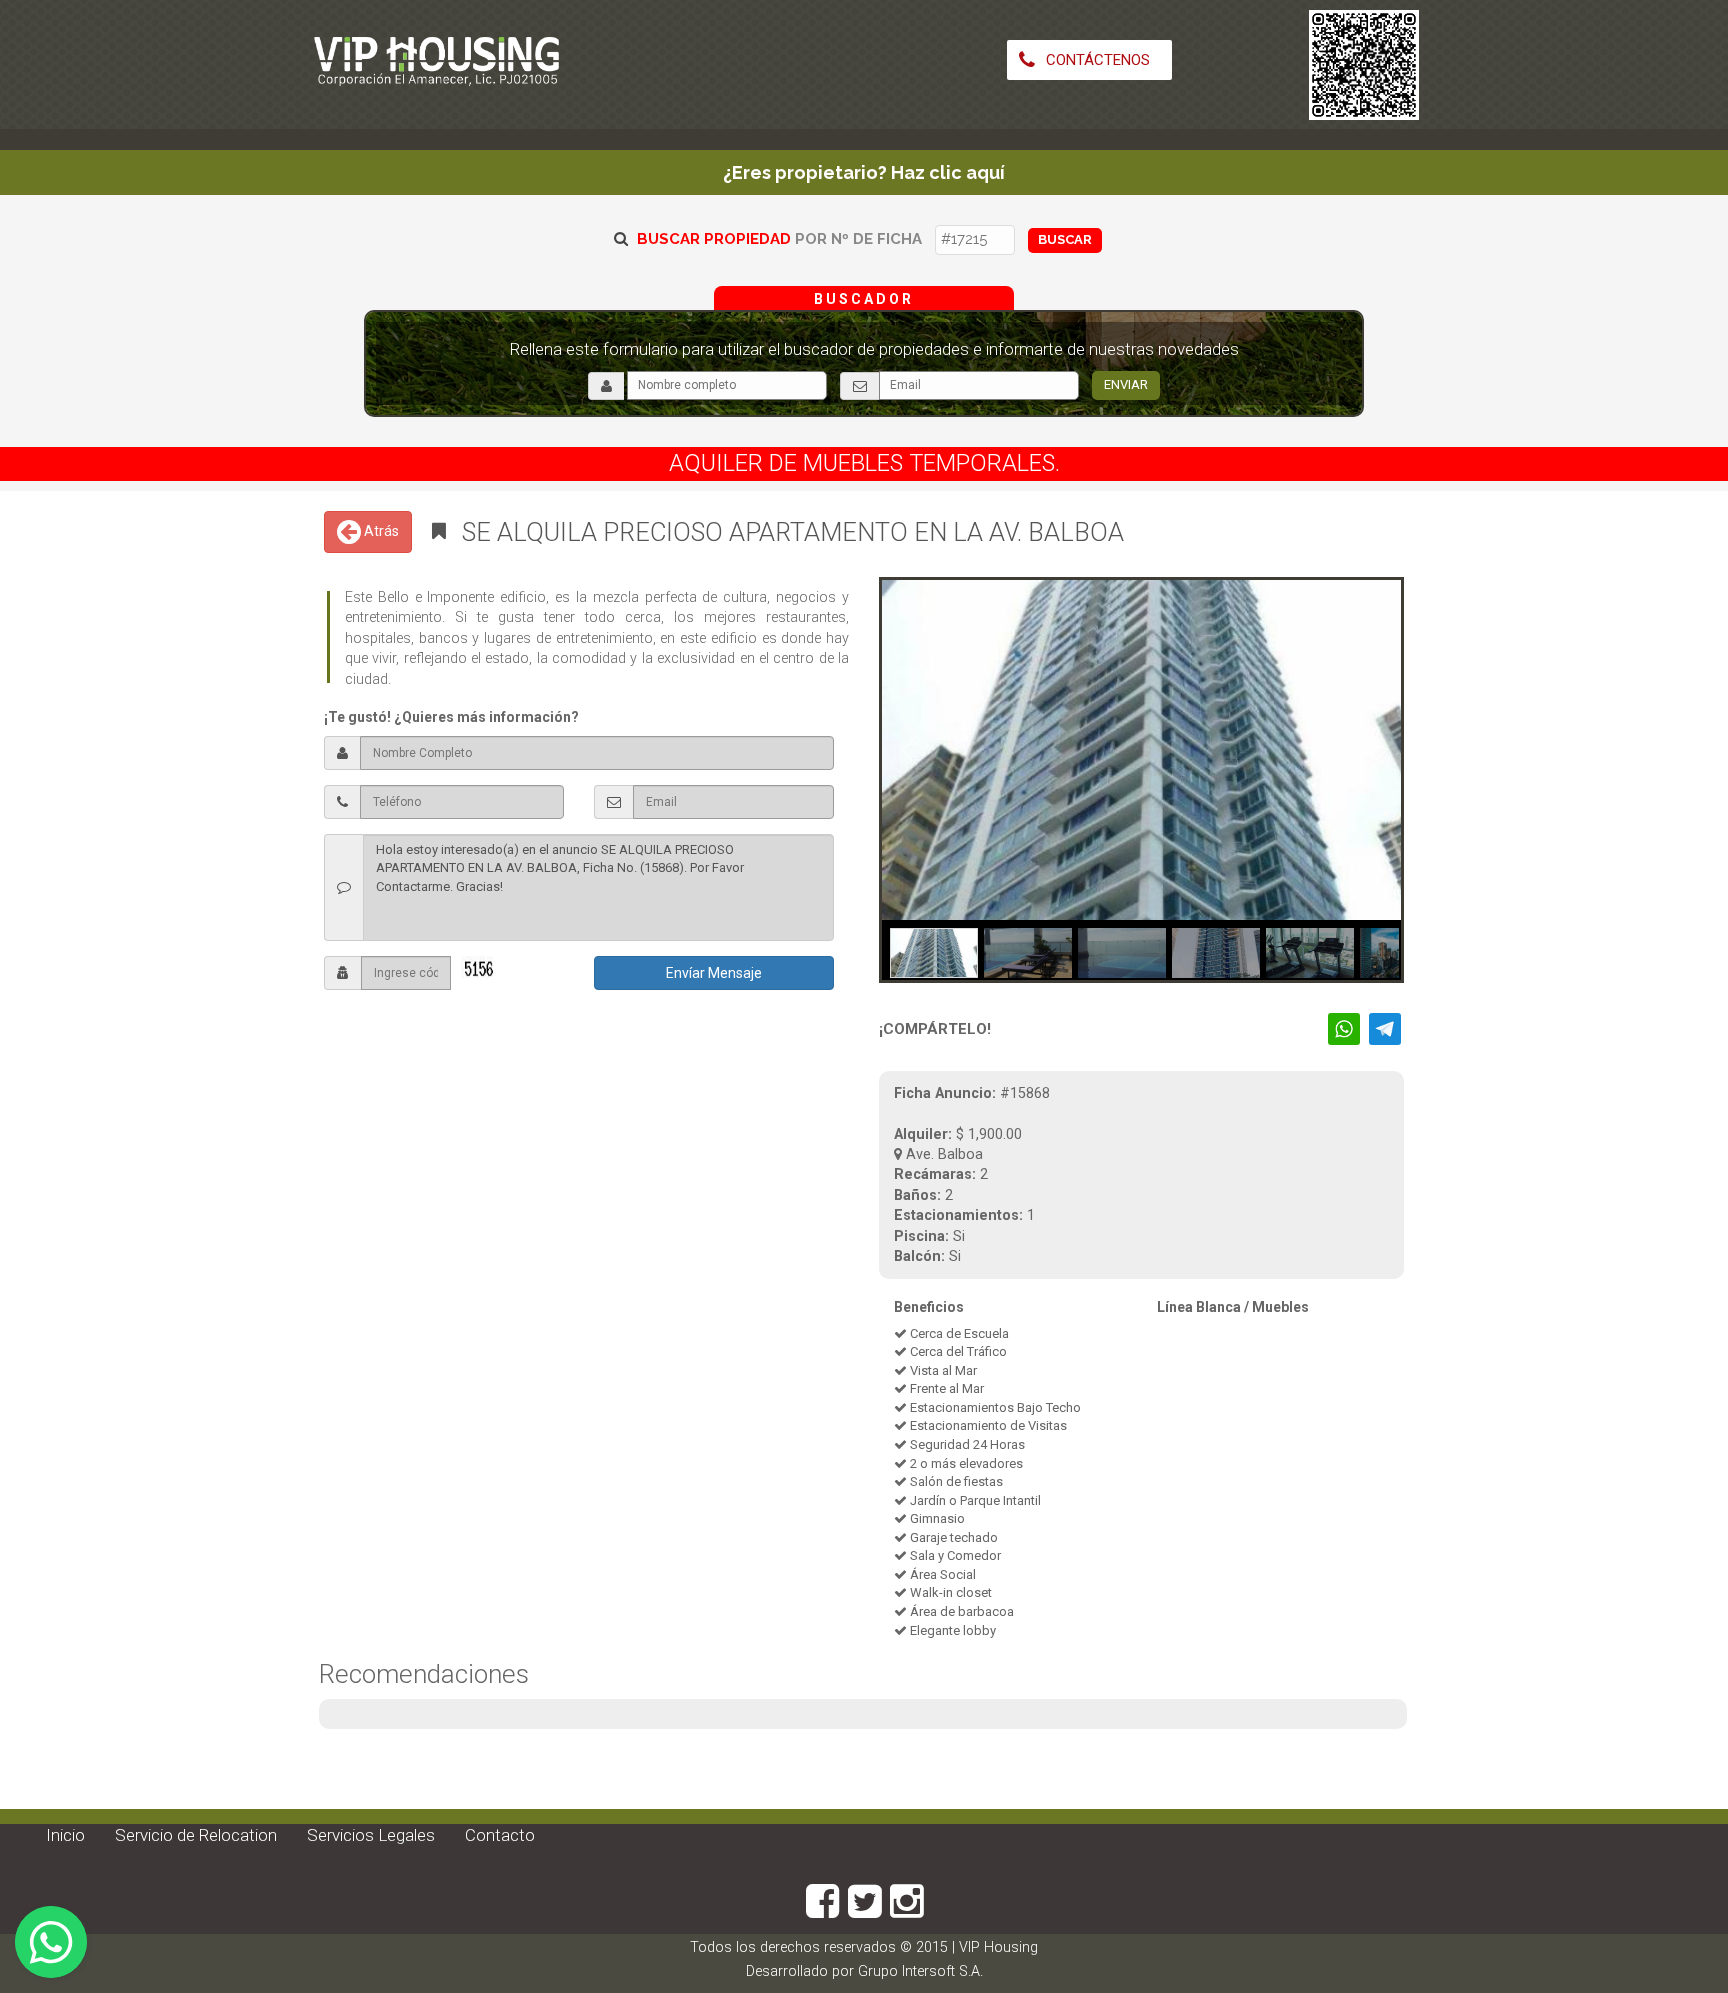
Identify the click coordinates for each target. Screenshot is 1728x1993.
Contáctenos (1096, 60)
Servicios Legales (371, 1835)
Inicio (65, 1835)
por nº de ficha (779, 239)
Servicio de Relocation (196, 1835)
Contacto (500, 1835)
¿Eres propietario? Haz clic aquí (864, 172)
